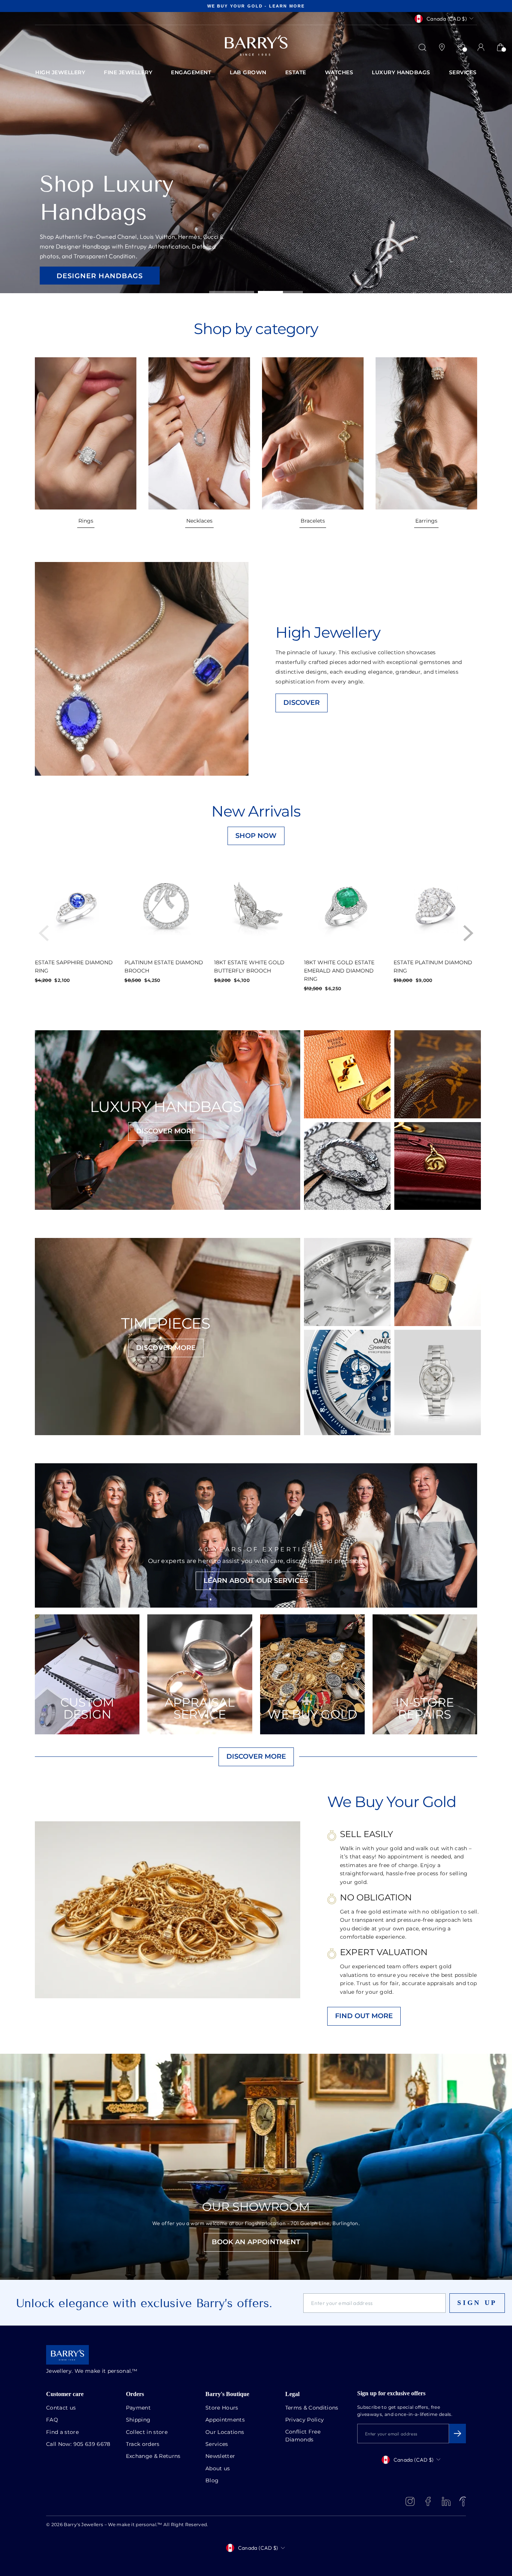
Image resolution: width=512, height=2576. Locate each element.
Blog (212, 2481)
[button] (468, 933)
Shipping (138, 2420)
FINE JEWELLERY (128, 73)
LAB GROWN (248, 73)
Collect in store (147, 2432)
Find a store (62, 2432)
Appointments (225, 2420)
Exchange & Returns (153, 2456)
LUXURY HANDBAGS (401, 73)
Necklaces (199, 521)
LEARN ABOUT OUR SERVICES (256, 1581)
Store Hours (222, 2408)
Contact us (61, 2408)
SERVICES (463, 73)
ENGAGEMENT (191, 73)
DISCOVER (302, 703)
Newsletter (220, 2456)
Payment (138, 2408)
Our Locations (225, 2432)
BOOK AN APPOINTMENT (256, 2242)
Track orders (143, 2444)
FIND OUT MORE (364, 2016)
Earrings (426, 521)
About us (218, 2469)
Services (217, 2444)
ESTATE (296, 73)
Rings (86, 521)
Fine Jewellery (90, 271)
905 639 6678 (92, 2444)
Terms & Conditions (312, 2408)
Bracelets (313, 521)
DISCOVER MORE (166, 1131)
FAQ (52, 2420)
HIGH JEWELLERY (60, 73)
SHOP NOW (256, 836)
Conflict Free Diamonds (303, 2436)
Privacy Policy (305, 2420)
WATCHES (339, 73)
